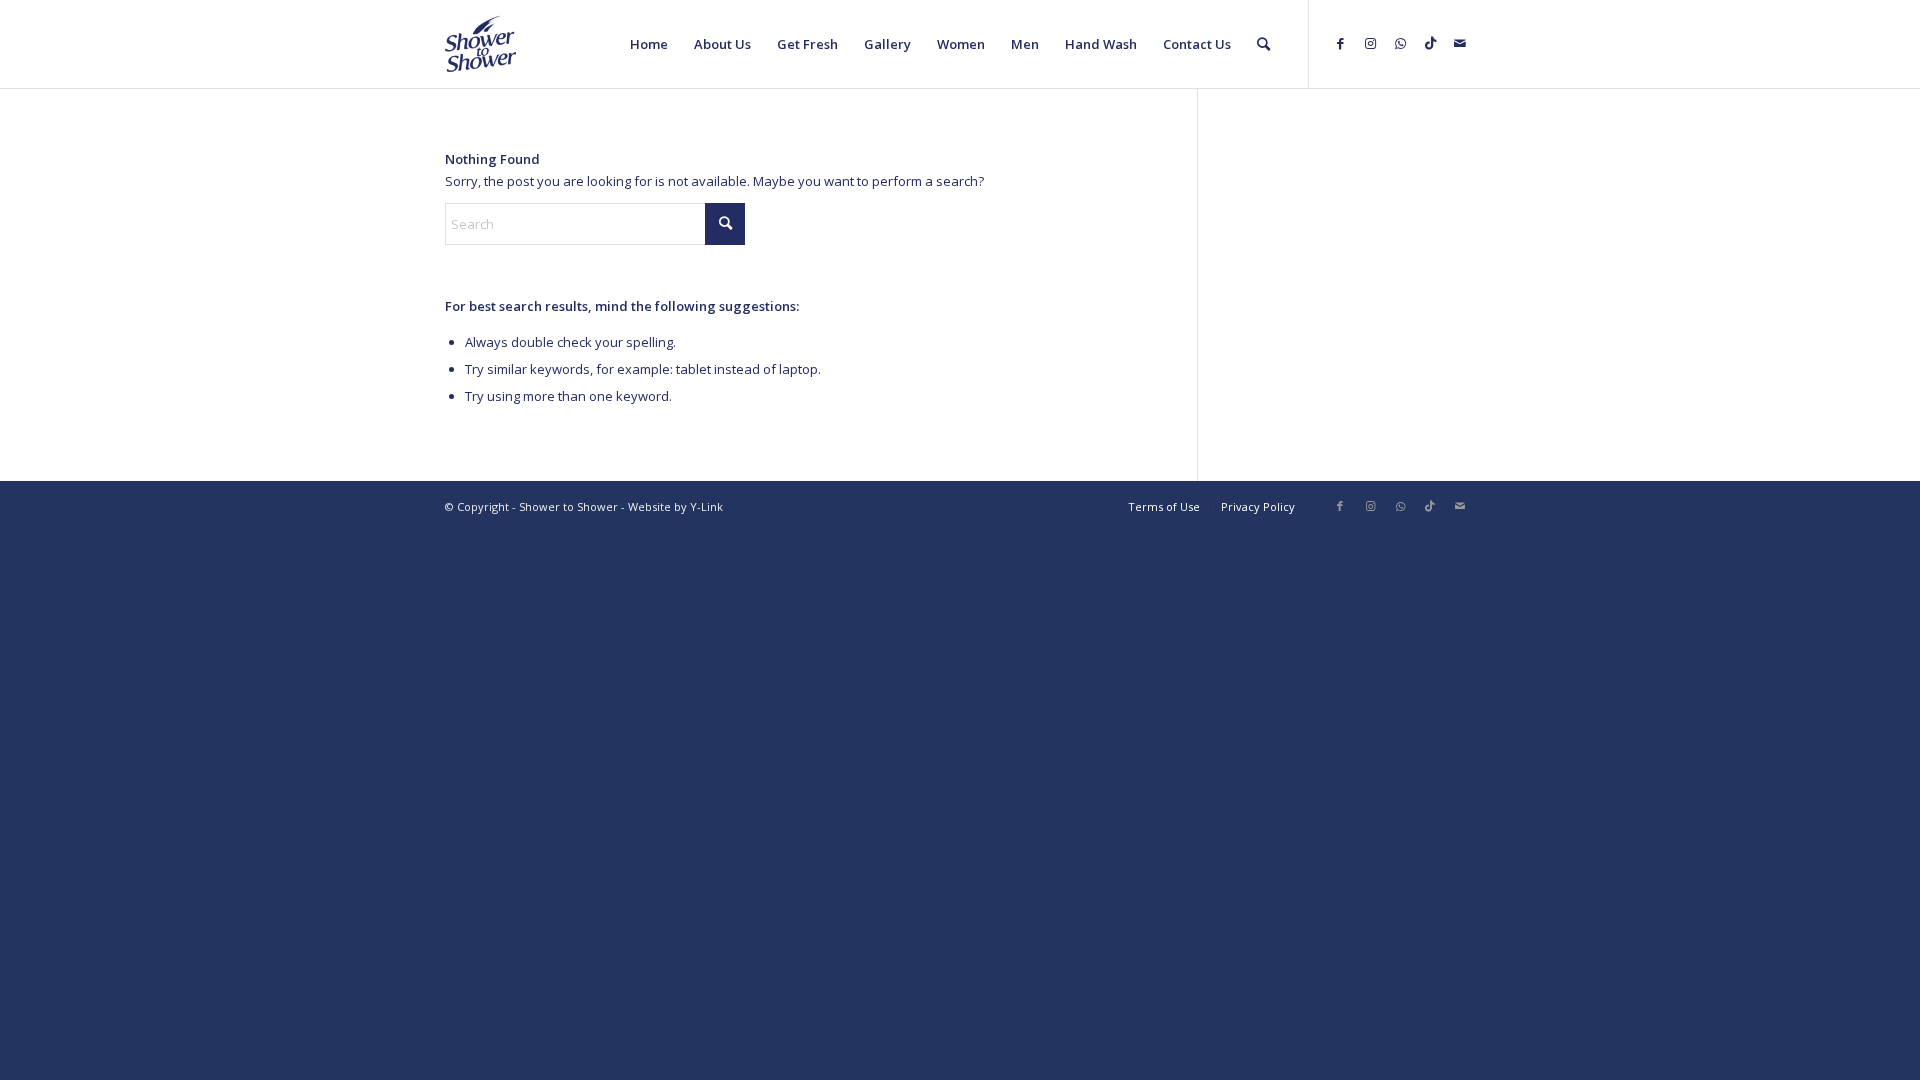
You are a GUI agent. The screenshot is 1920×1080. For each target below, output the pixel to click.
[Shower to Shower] (480, 44)
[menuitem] (649, 44)
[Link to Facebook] (1340, 43)
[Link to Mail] (1460, 43)
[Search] (1263, 44)
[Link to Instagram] (1370, 43)
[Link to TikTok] (1430, 43)
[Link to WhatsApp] (1400, 43)
